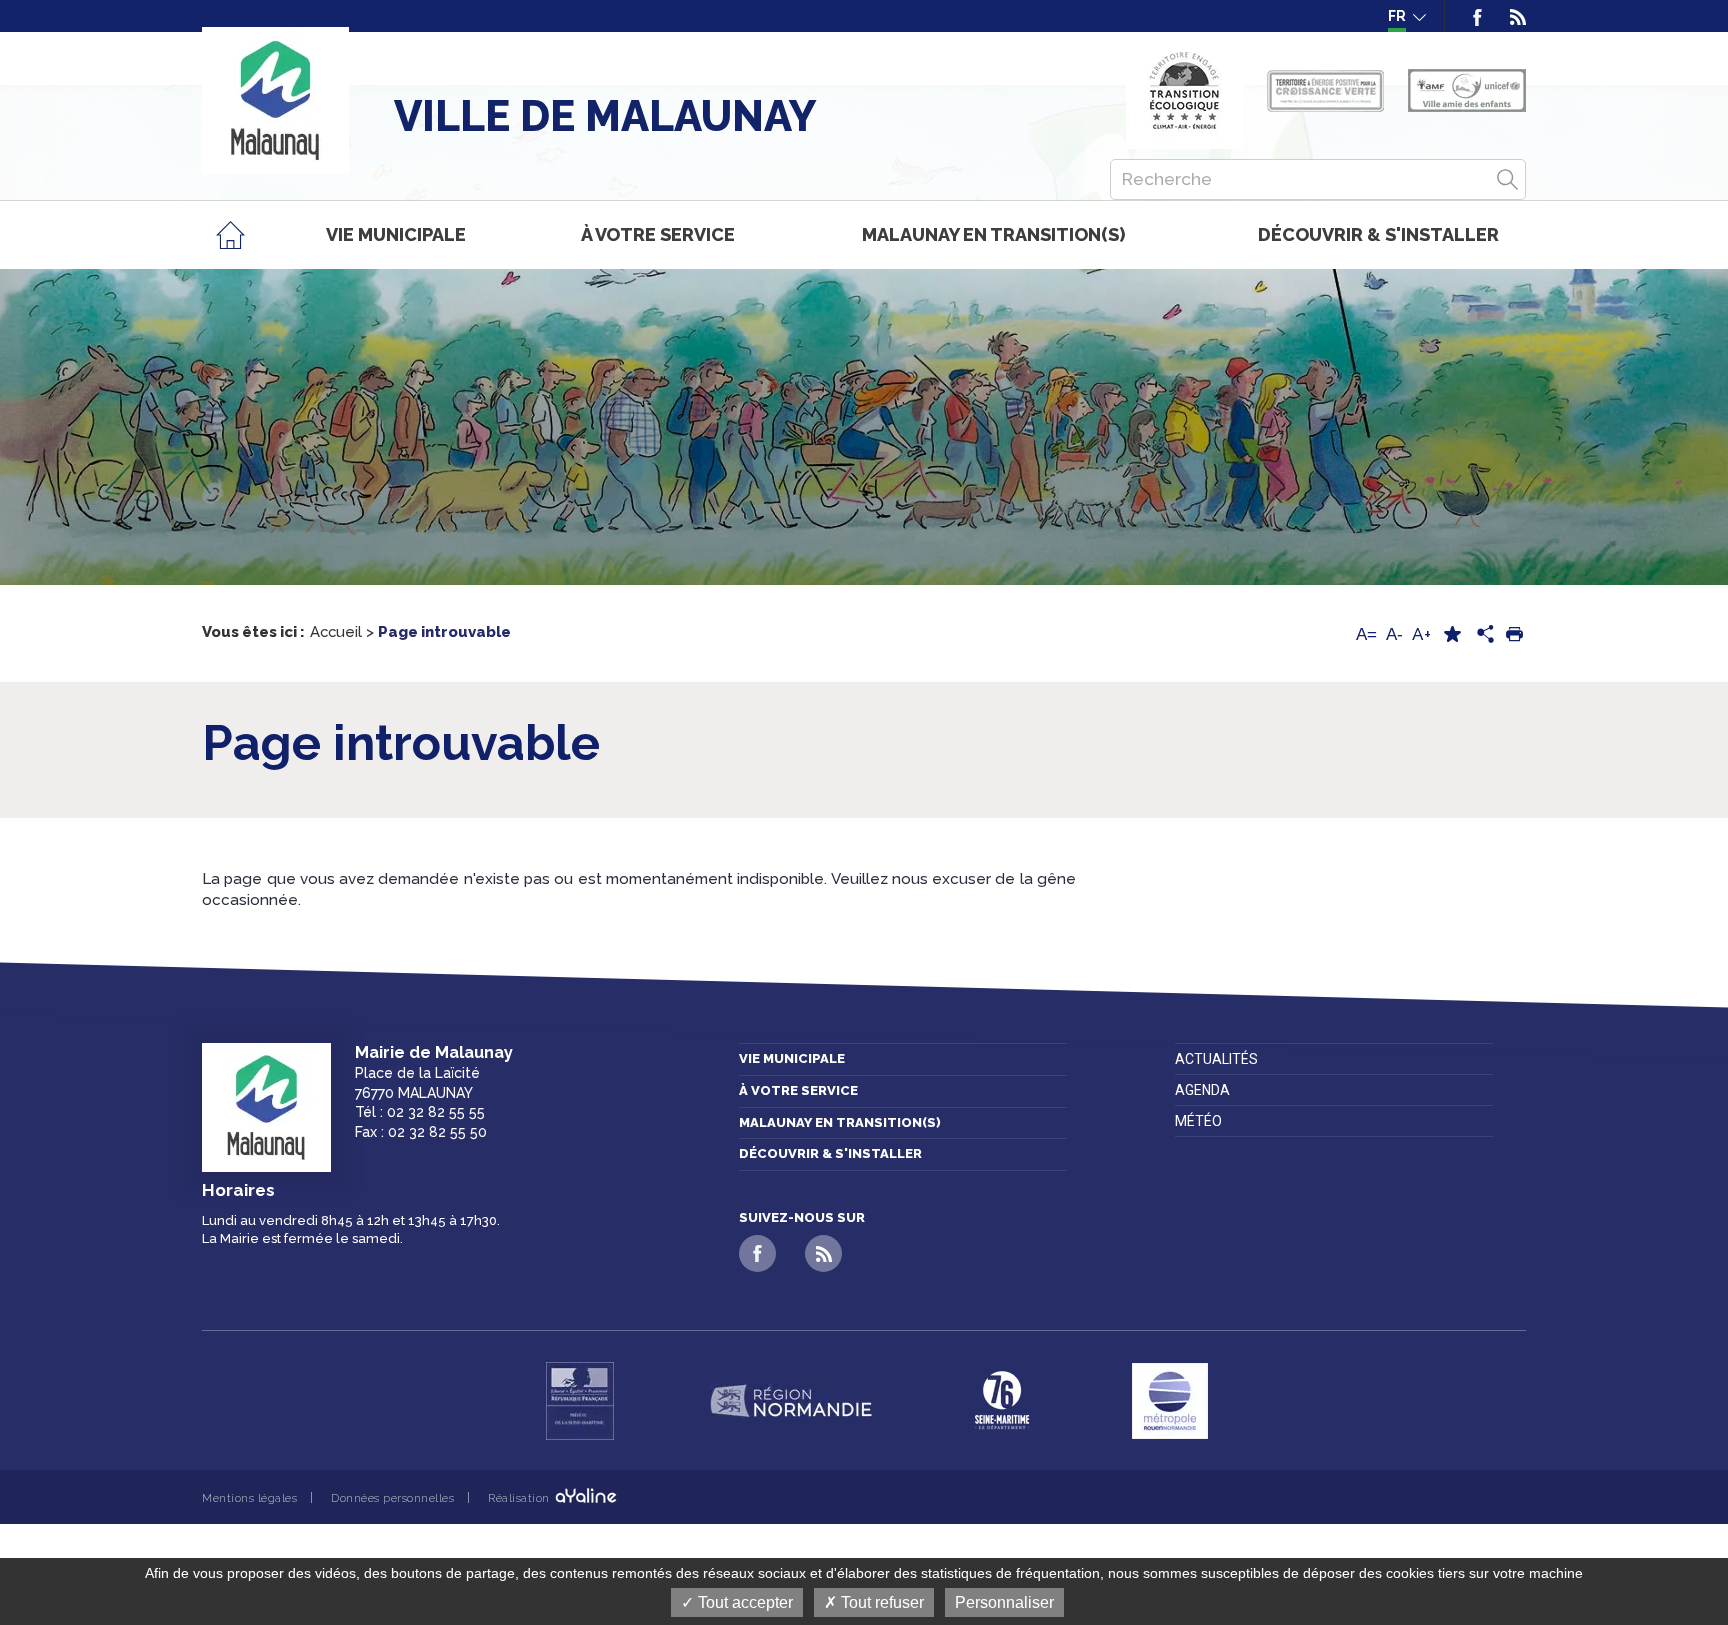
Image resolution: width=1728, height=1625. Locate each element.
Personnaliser (1004, 1602)
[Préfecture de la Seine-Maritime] (580, 1401)
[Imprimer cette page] (1514, 634)
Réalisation (520, 1498)
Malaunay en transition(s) (840, 1122)
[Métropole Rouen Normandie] (1170, 1401)
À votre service (798, 1090)
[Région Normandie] (791, 1401)
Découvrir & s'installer (830, 1153)
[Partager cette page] (1483, 635)
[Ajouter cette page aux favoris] (1452, 634)
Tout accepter (743, 1602)
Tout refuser (880, 1602)
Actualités (1216, 1059)
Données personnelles (392, 1498)
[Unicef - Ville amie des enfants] (1467, 90)
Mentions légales (249, 1498)
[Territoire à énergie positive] (1325, 91)
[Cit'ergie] (1184, 90)
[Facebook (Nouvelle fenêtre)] (1477, 16)
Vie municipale (792, 1058)
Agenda (1202, 1090)
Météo (1198, 1121)
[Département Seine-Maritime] (1002, 1401)
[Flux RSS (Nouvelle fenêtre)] (1511, 16)
